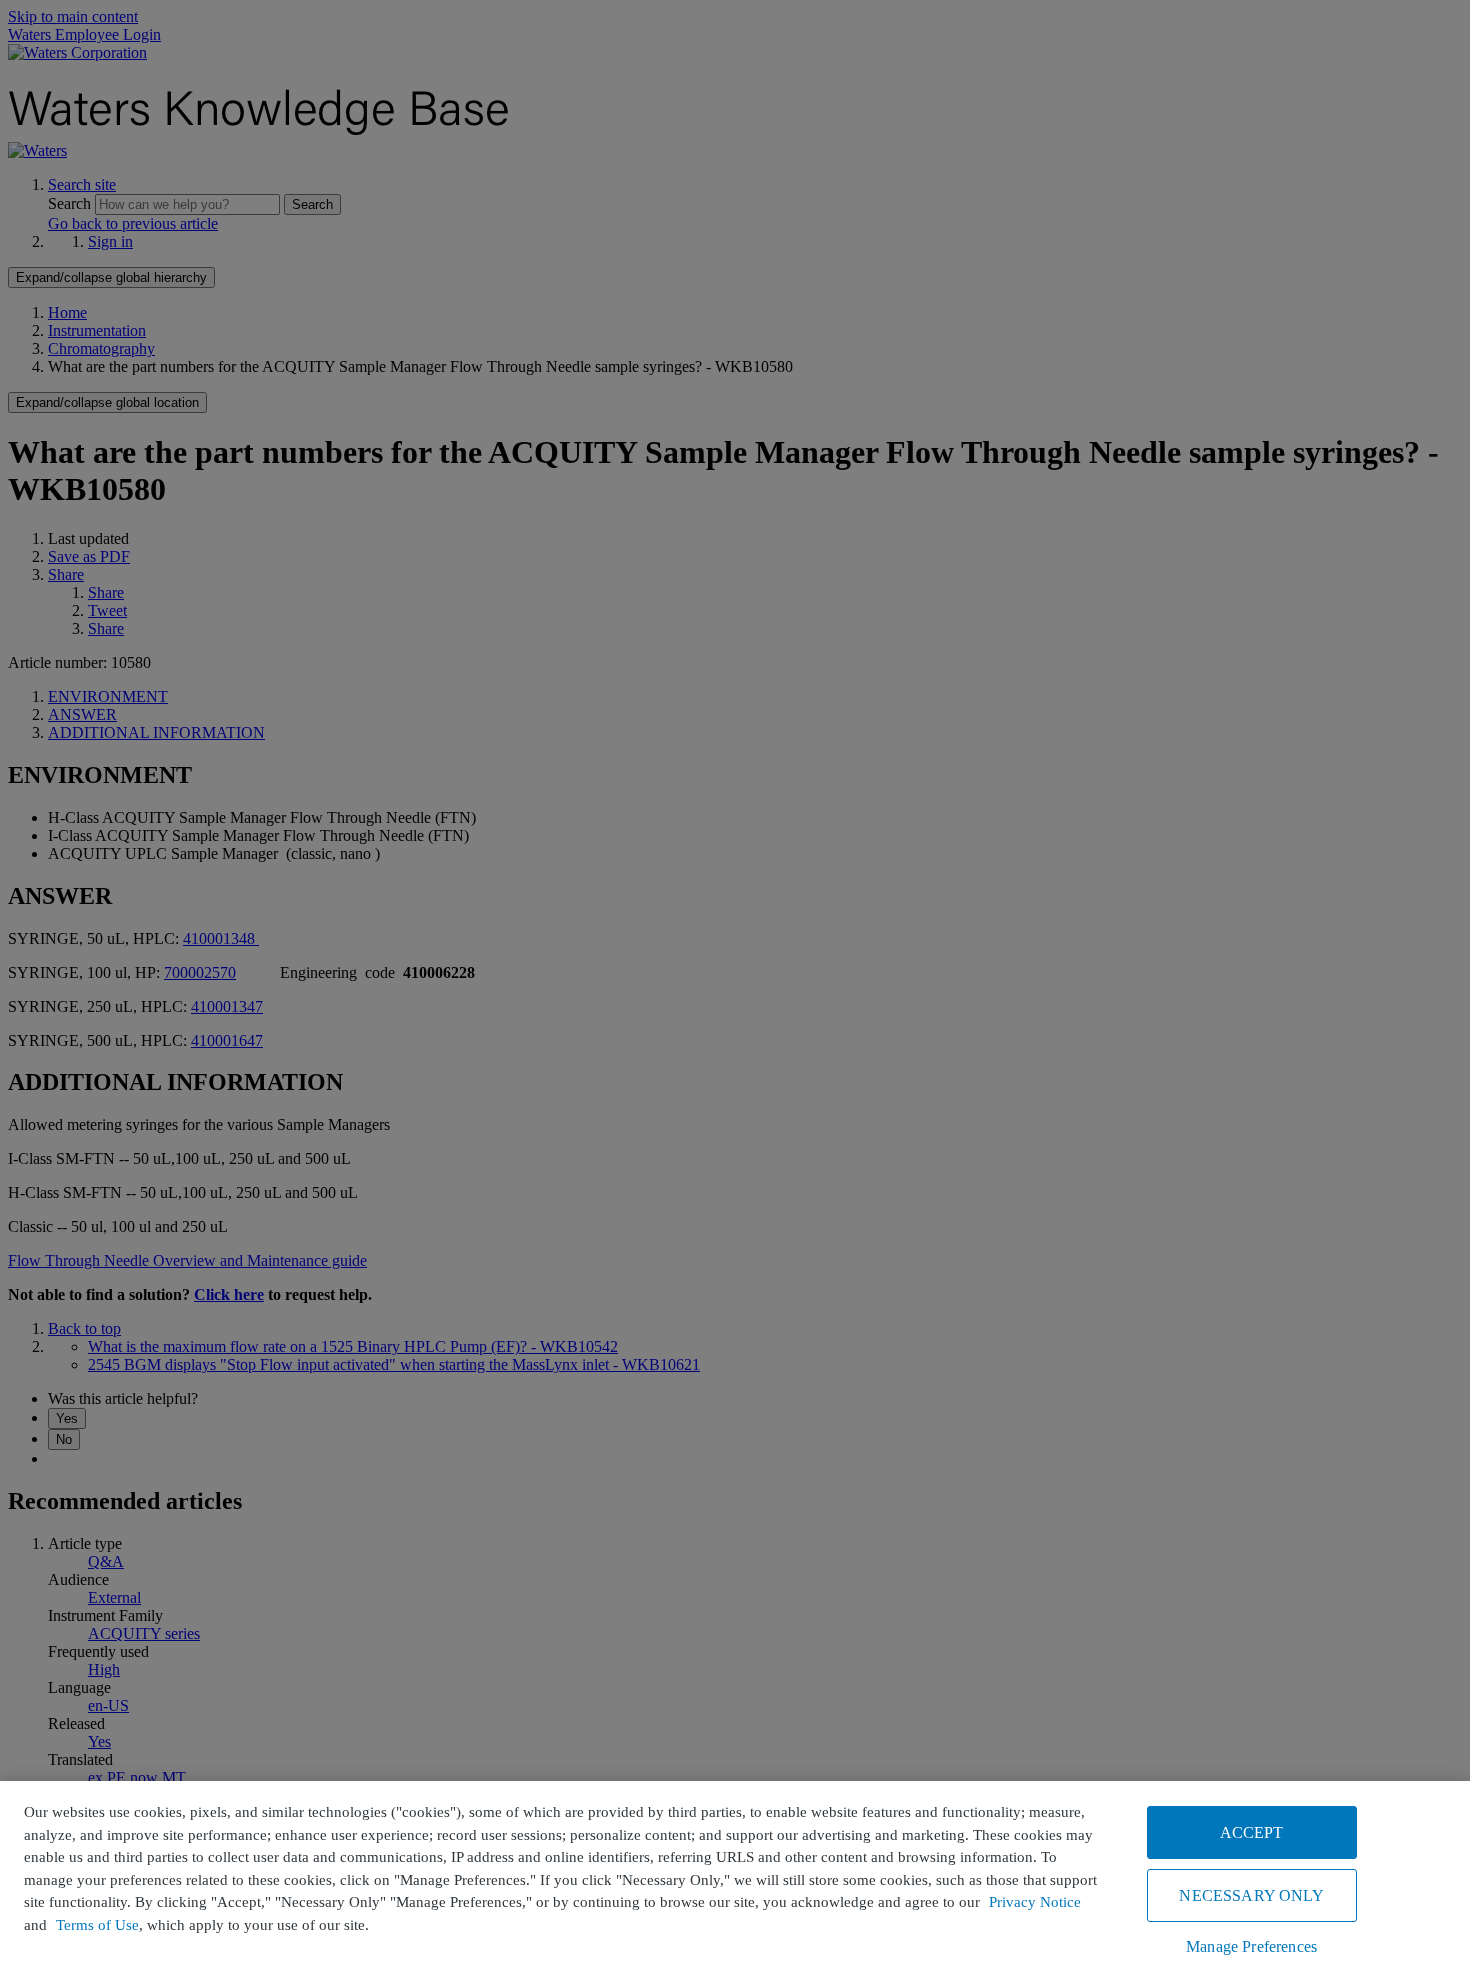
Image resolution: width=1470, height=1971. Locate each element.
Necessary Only (1251, 1895)
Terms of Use (97, 1925)
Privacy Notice (1035, 1902)
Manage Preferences (1251, 1946)
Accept (1252, 1832)
